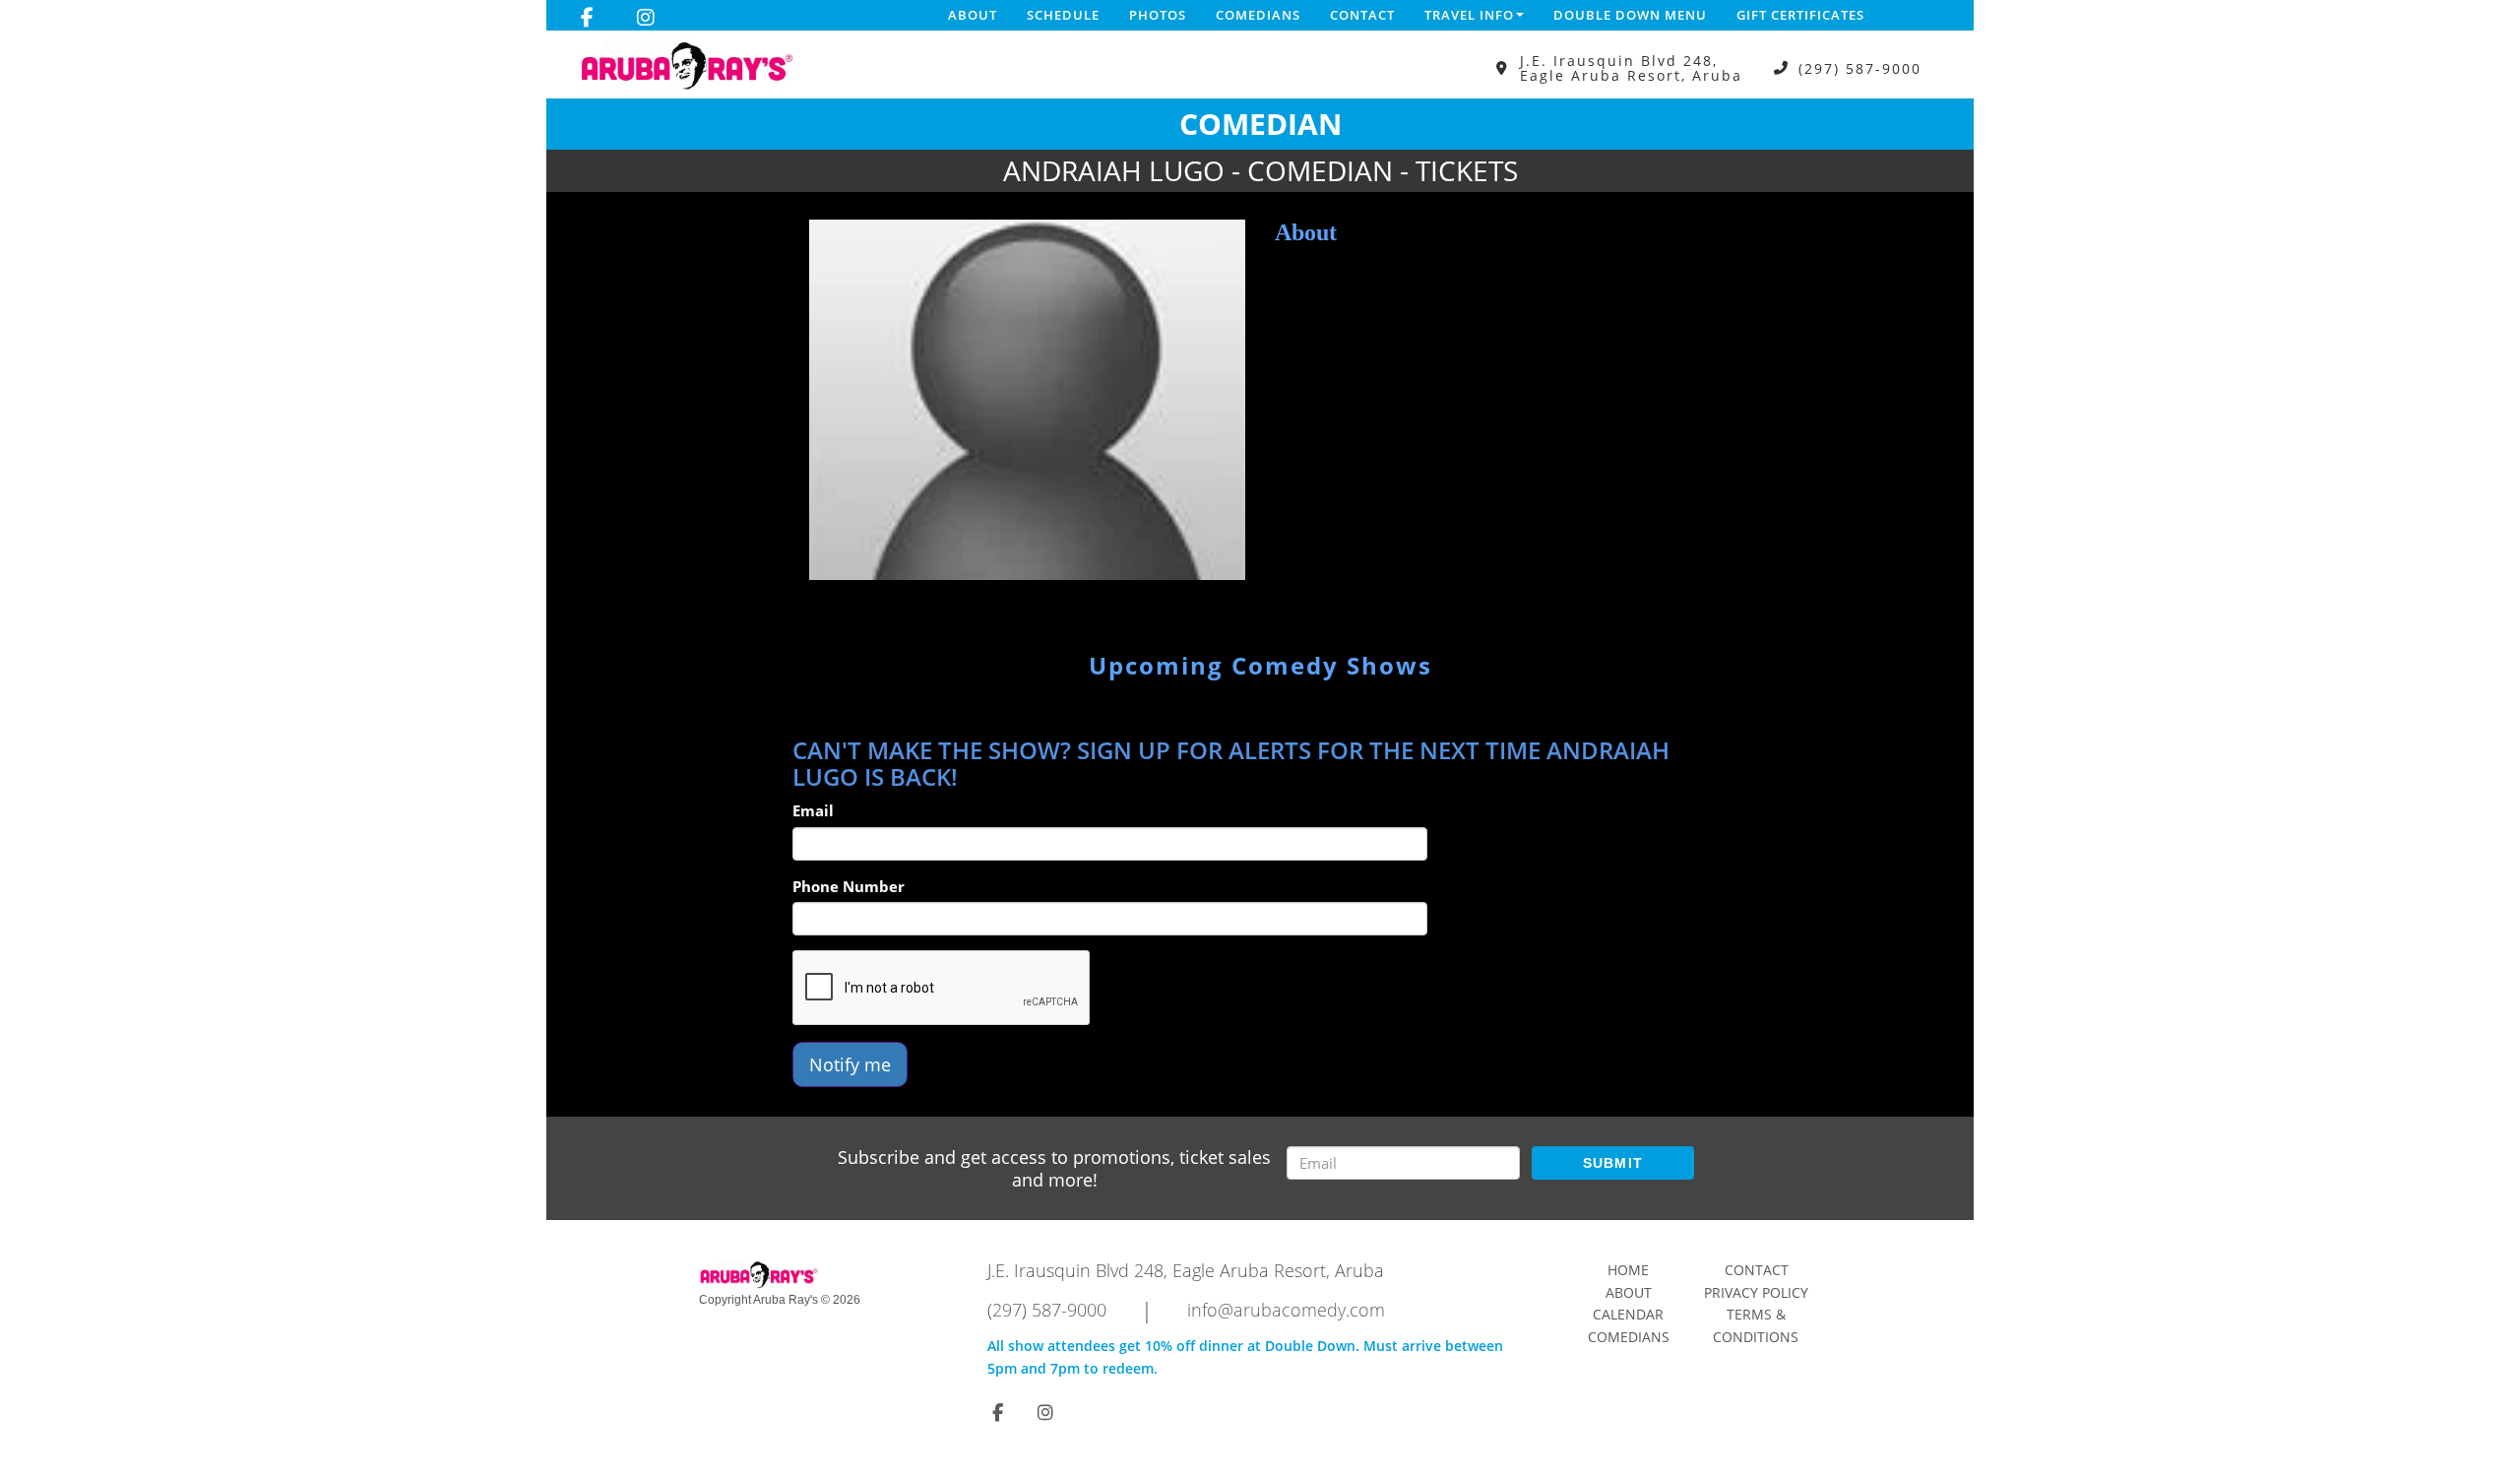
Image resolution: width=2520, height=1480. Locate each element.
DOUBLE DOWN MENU (1630, 15)
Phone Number (849, 886)
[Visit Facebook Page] (587, 18)
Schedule (1063, 15)
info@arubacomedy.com (1286, 1310)
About (973, 15)
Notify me (850, 1064)
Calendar (1628, 1314)
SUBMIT (1613, 1163)
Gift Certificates (1800, 15)
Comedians (1258, 15)
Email (813, 810)
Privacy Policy (1756, 1292)
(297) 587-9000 (1860, 68)
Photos (1158, 15)
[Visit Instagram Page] (646, 18)
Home (1628, 1270)
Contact (1362, 15)
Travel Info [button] (1469, 15)
